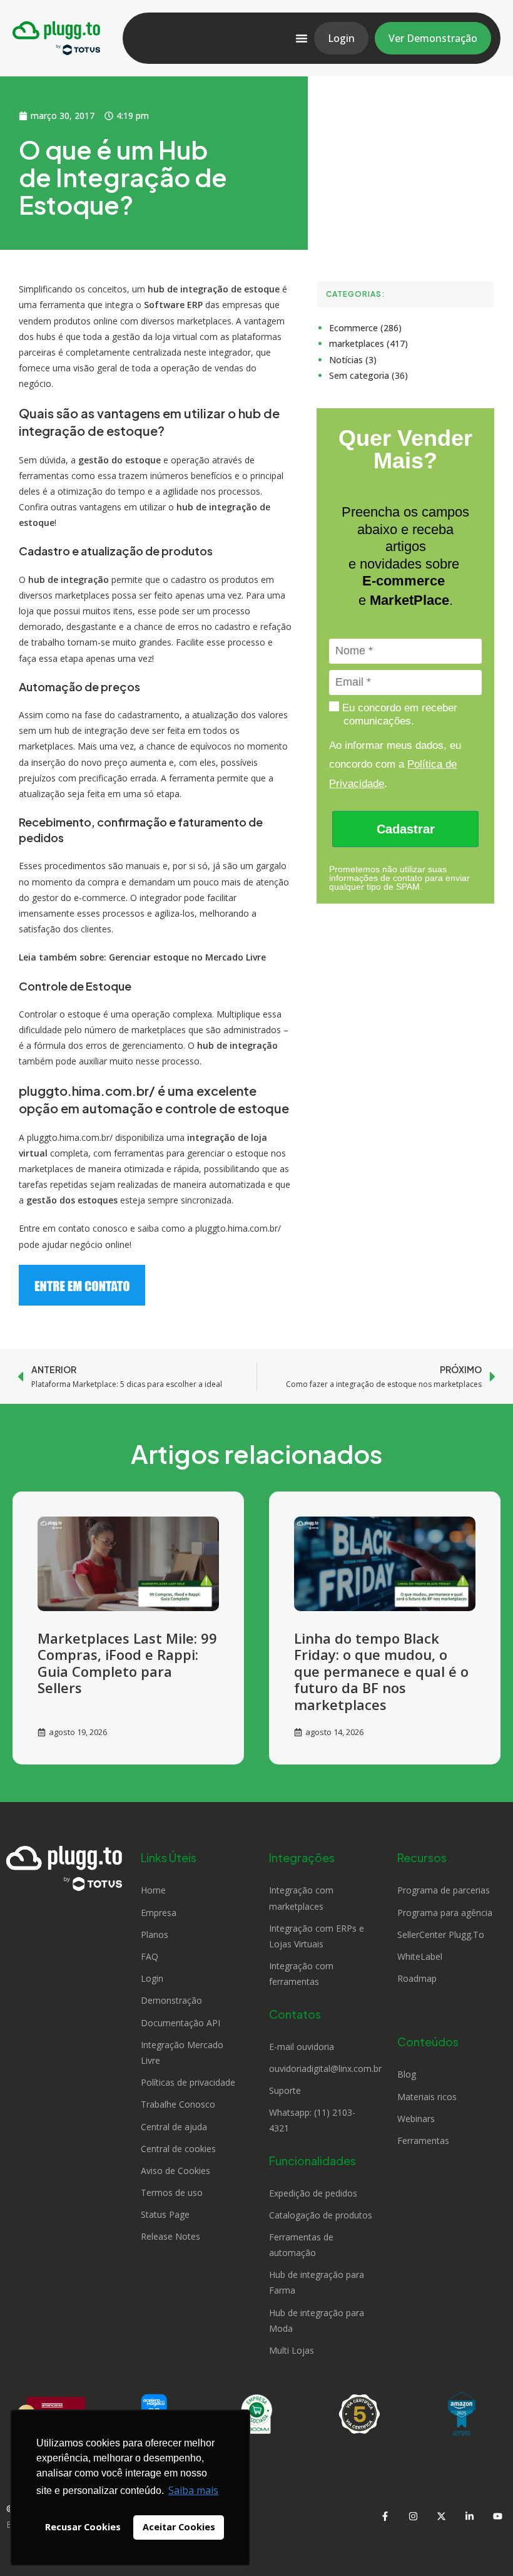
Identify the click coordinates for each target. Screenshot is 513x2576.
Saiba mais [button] (193, 2490)
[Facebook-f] (385, 2517)
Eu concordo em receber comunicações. (398, 714)
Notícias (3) (353, 360)
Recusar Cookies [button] (83, 2527)
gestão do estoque (119, 460)
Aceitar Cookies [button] (179, 2527)
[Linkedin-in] (469, 2517)
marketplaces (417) (368, 343)
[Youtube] (497, 2517)
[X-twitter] (441, 2517)
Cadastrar (406, 829)
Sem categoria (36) (368, 375)
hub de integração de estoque (214, 289)
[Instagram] (413, 2517)
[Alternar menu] (302, 38)
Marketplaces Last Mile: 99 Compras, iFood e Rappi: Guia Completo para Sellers (127, 1663)
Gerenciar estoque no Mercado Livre (187, 957)
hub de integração (237, 1045)
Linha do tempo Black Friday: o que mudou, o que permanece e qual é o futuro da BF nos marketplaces (381, 1671)
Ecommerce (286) (365, 328)
